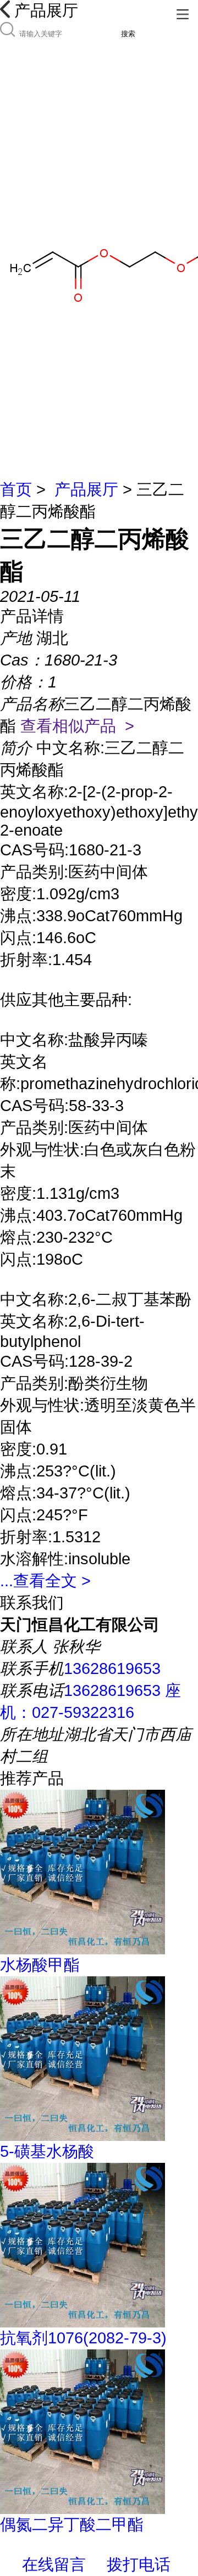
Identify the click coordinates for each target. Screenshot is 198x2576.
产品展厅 (86, 489)
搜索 (128, 34)
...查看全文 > (45, 1581)
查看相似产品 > (77, 726)
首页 (16, 489)
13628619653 (112, 1669)
